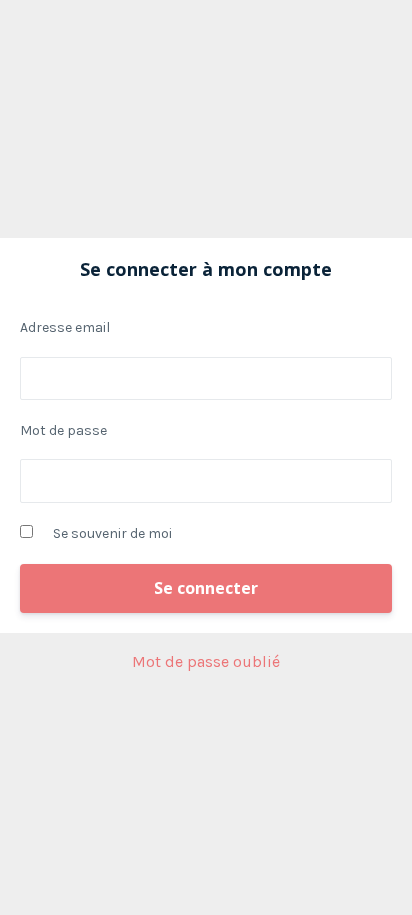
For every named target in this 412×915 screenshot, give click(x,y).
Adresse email (65, 327)
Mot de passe (63, 430)
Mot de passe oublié (206, 661)
